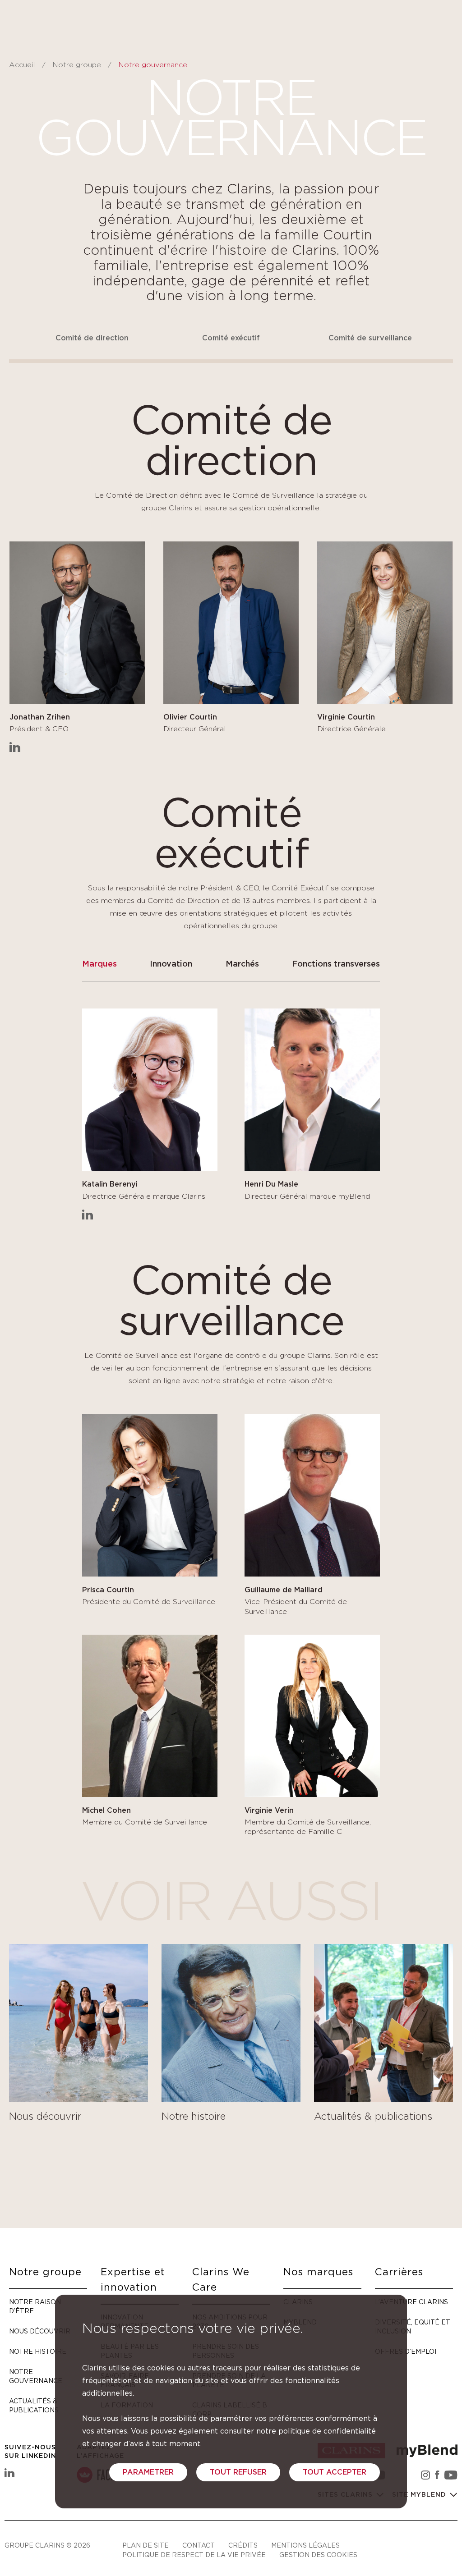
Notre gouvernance (36, 2376)
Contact (199, 2545)
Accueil (22, 65)
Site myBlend (420, 2495)
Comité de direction (92, 338)
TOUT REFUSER (238, 2472)
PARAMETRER (148, 2472)
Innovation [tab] (171, 964)
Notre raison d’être (35, 2306)
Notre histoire (38, 2351)
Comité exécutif (231, 338)
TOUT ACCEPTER (335, 2472)
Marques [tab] (99, 964)
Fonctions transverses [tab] (336, 964)
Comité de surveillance (370, 338)
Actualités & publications (34, 2405)
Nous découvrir (40, 2331)
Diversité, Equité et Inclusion (413, 2326)
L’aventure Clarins (411, 2302)
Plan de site (146, 2545)
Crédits (243, 2545)
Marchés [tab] (242, 964)
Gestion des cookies (318, 2555)
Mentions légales (305, 2545)
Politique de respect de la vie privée (194, 2555)
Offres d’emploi (406, 2351)
